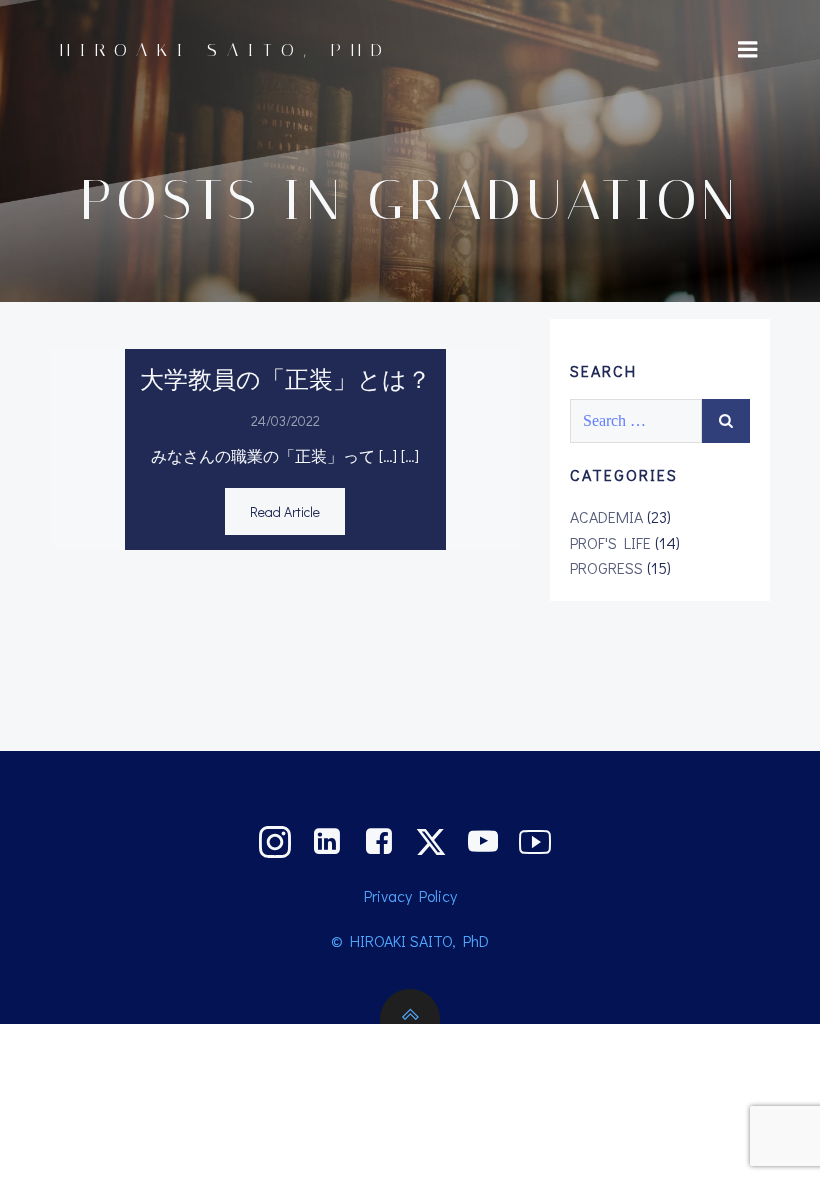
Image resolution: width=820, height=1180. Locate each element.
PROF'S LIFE (610, 542)
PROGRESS (606, 567)
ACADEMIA (606, 516)
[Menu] (748, 50)
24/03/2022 (285, 420)
